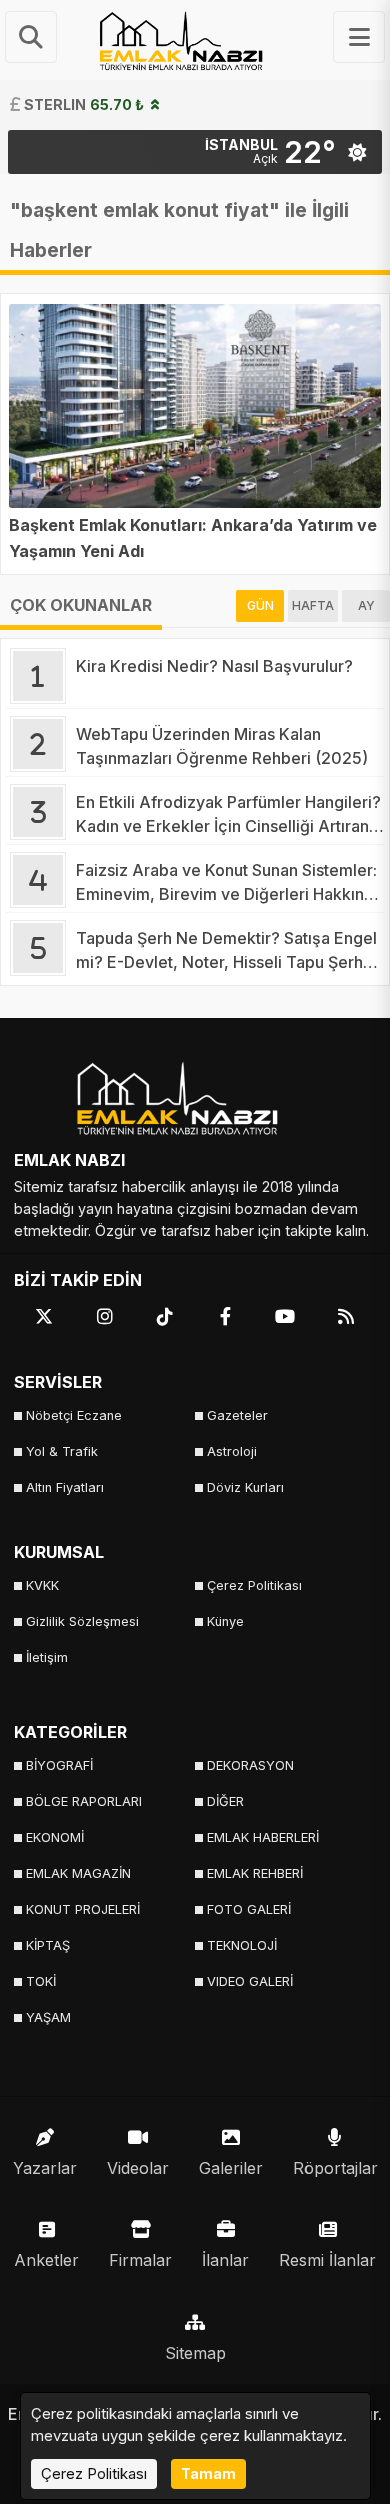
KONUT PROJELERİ (83, 1909)
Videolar (138, 2168)
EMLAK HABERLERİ (263, 1837)
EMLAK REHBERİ (255, 1873)
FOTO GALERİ (249, 1909)
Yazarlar (45, 2168)
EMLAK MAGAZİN (78, 1873)
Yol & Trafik (62, 1451)
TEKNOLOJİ (242, 1945)
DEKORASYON (250, 1765)
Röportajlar (335, 2168)
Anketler (46, 2260)
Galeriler (231, 2168)
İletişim (47, 1657)
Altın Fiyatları (65, 1487)
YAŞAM (48, 2017)
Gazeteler (237, 1415)
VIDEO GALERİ (250, 1981)
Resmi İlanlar (327, 2260)
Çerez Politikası (254, 1585)
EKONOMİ (55, 1837)
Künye (225, 1621)
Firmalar (140, 2260)
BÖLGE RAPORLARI (84, 1801)
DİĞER (225, 1801)
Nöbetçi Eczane (74, 1415)
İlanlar (225, 2260)
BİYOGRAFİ (59, 1765)
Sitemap (195, 2353)
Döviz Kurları (245, 1487)
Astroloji (232, 1451)
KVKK (42, 1585)
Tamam (208, 2473)
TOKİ (41, 1981)
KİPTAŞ (48, 1945)
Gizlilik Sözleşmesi (82, 1621)
